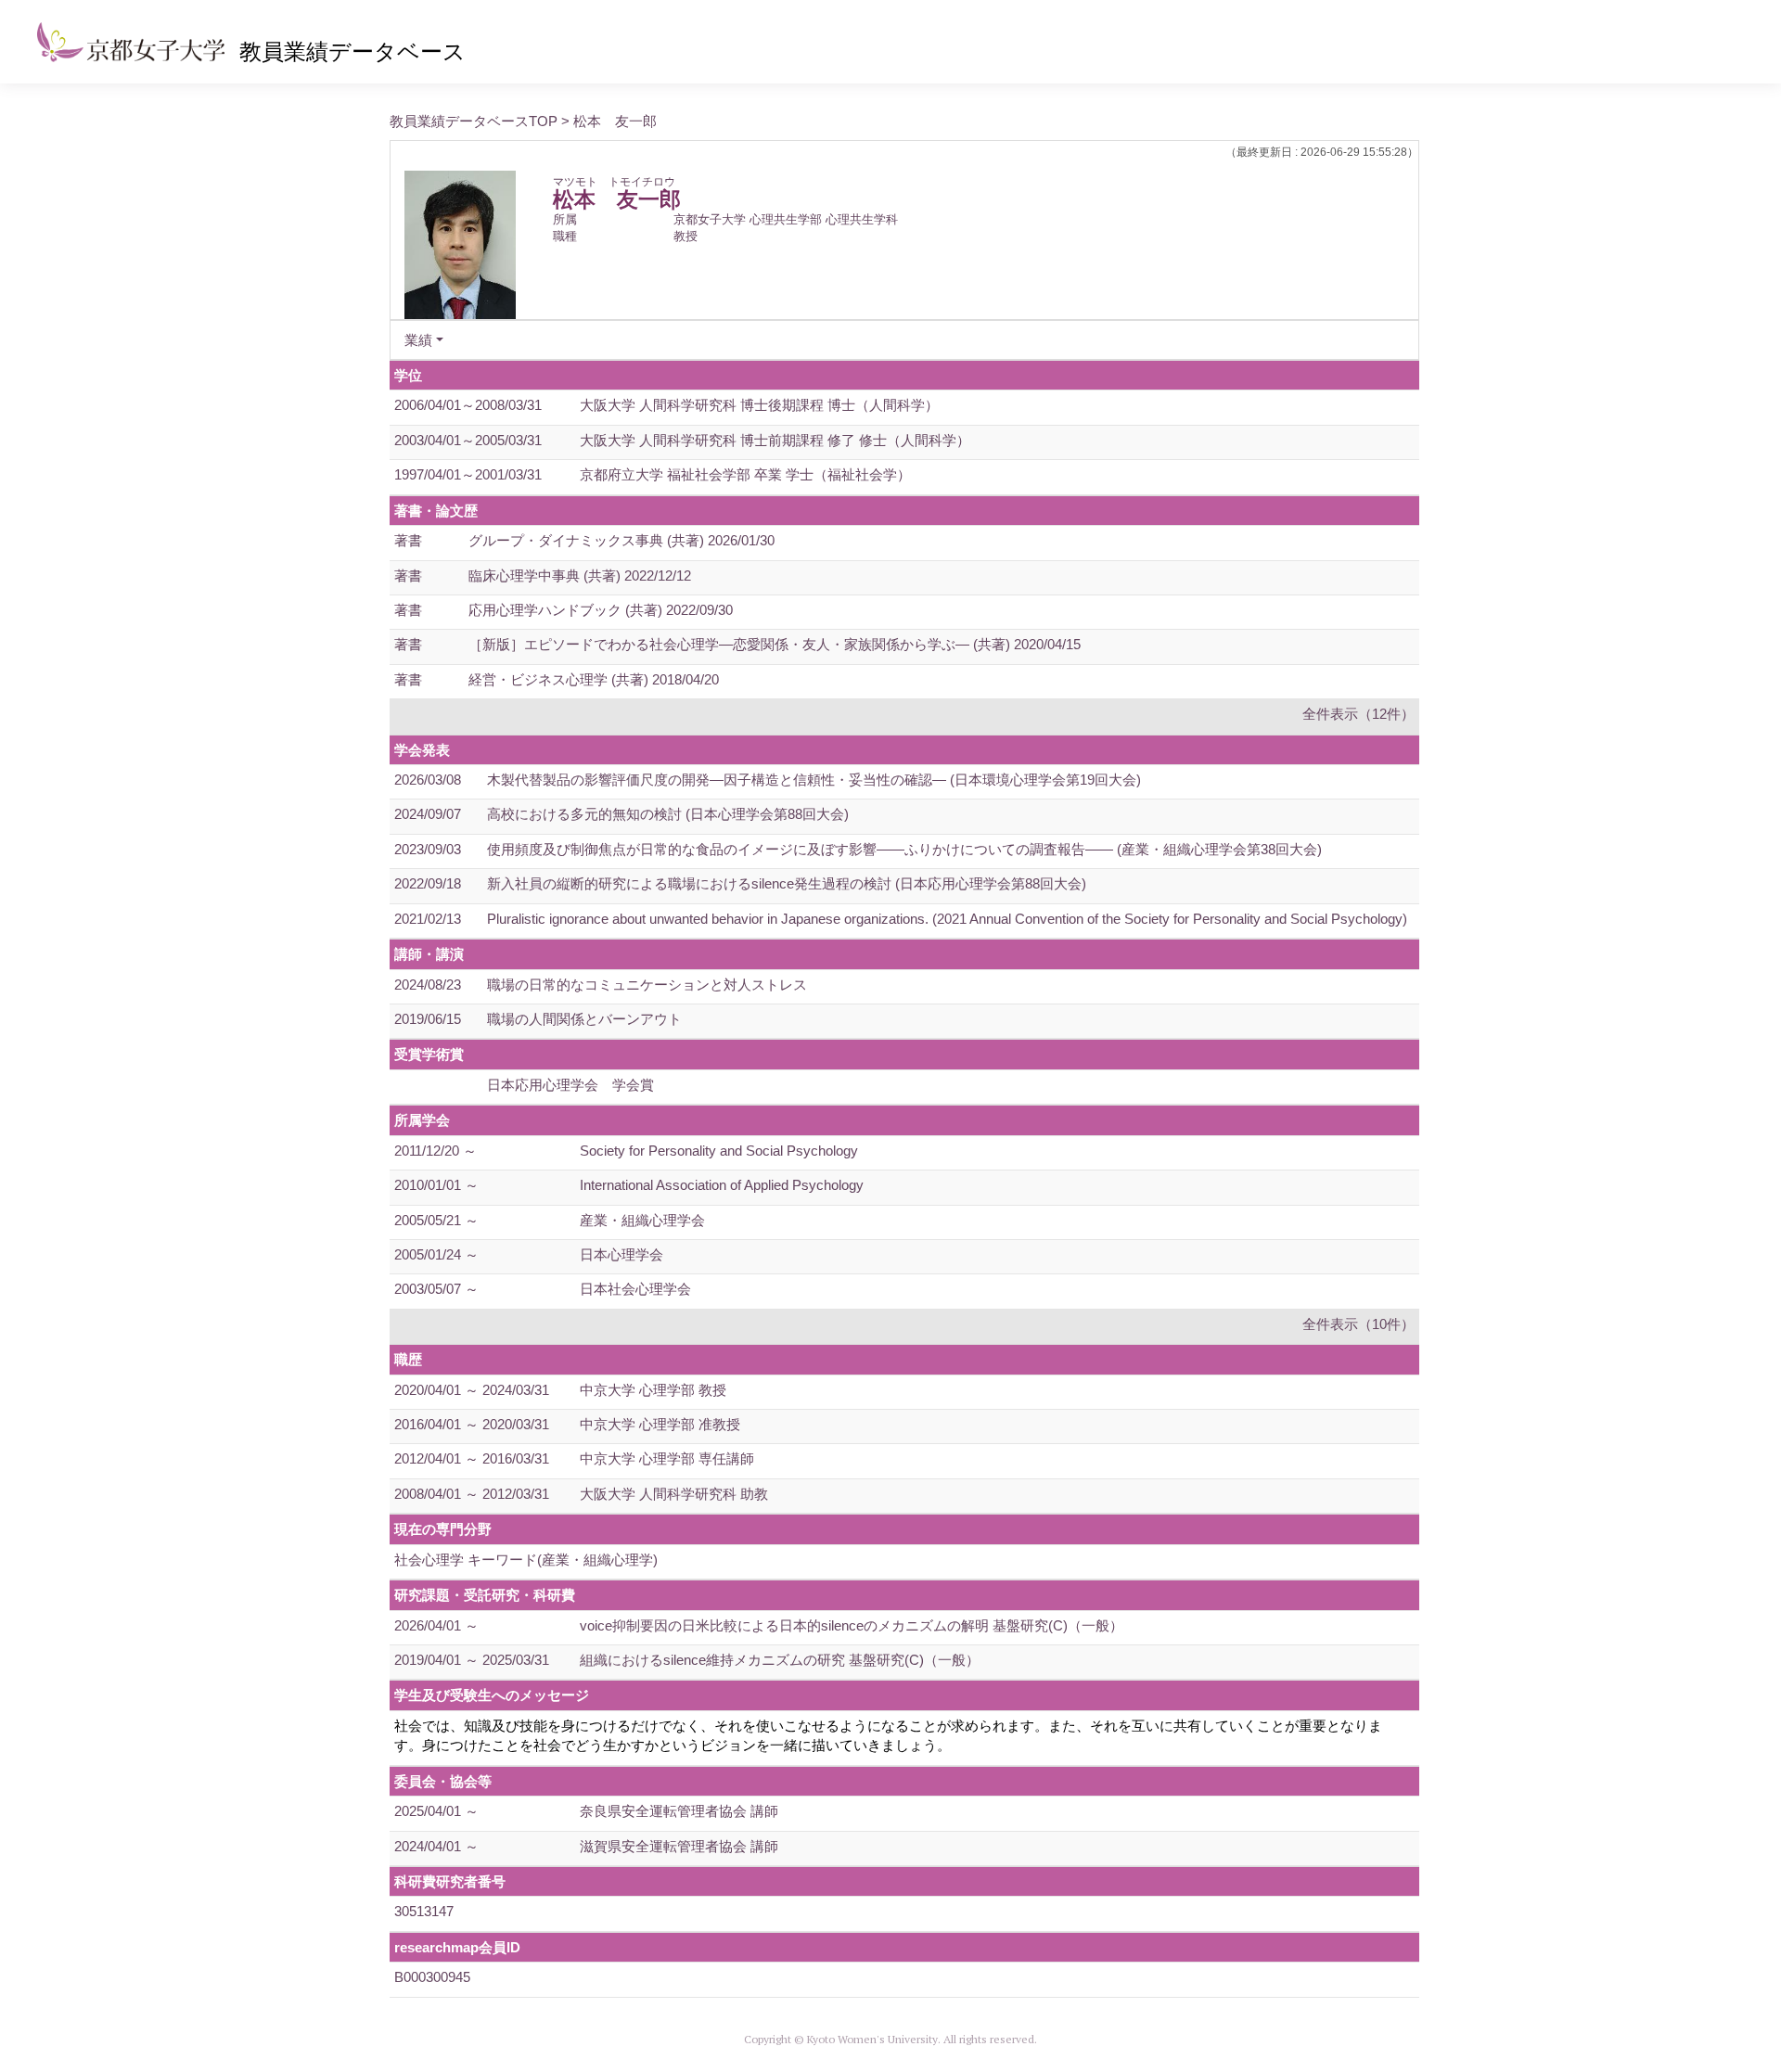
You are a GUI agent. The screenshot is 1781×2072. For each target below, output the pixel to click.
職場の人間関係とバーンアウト (584, 1019)
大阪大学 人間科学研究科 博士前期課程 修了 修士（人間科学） (775, 440)
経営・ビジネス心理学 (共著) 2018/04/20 (594, 679)
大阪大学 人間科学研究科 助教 (674, 1494)
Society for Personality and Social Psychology (719, 1151)
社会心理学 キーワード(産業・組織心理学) (526, 1560)
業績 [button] (418, 340)
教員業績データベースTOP (474, 121)
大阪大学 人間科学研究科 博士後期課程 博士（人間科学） (759, 405)
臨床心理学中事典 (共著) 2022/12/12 (580, 576)
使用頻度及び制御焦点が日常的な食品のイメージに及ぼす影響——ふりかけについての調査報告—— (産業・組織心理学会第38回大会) (904, 849)
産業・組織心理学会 (642, 1220)
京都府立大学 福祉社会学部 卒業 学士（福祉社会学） (745, 474)
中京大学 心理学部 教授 (653, 1390)
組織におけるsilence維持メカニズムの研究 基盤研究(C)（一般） (780, 1660)
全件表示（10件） (1358, 1324)
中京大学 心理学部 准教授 (660, 1424)
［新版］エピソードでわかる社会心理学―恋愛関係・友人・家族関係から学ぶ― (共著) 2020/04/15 (775, 644)
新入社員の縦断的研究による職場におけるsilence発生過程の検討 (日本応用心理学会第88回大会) (787, 883)
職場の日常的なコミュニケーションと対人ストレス (647, 985)
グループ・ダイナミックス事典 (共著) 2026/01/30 (621, 540)
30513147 (424, 1911)
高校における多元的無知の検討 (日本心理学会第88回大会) (668, 814)
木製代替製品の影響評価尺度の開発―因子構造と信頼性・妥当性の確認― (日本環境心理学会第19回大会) (814, 780)
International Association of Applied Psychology (722, 1185)
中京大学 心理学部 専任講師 (667, 1458)
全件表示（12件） (1358, 714)
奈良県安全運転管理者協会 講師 (679, 1811)
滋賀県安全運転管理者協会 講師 (679, 1846)
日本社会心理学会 (635, 1289)
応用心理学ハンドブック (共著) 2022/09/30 (601, 610)
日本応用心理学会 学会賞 (570, 1085)
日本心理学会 (621, 1254)
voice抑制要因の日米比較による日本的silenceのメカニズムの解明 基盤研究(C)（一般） (852, 1625)
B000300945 (432, 1977)
